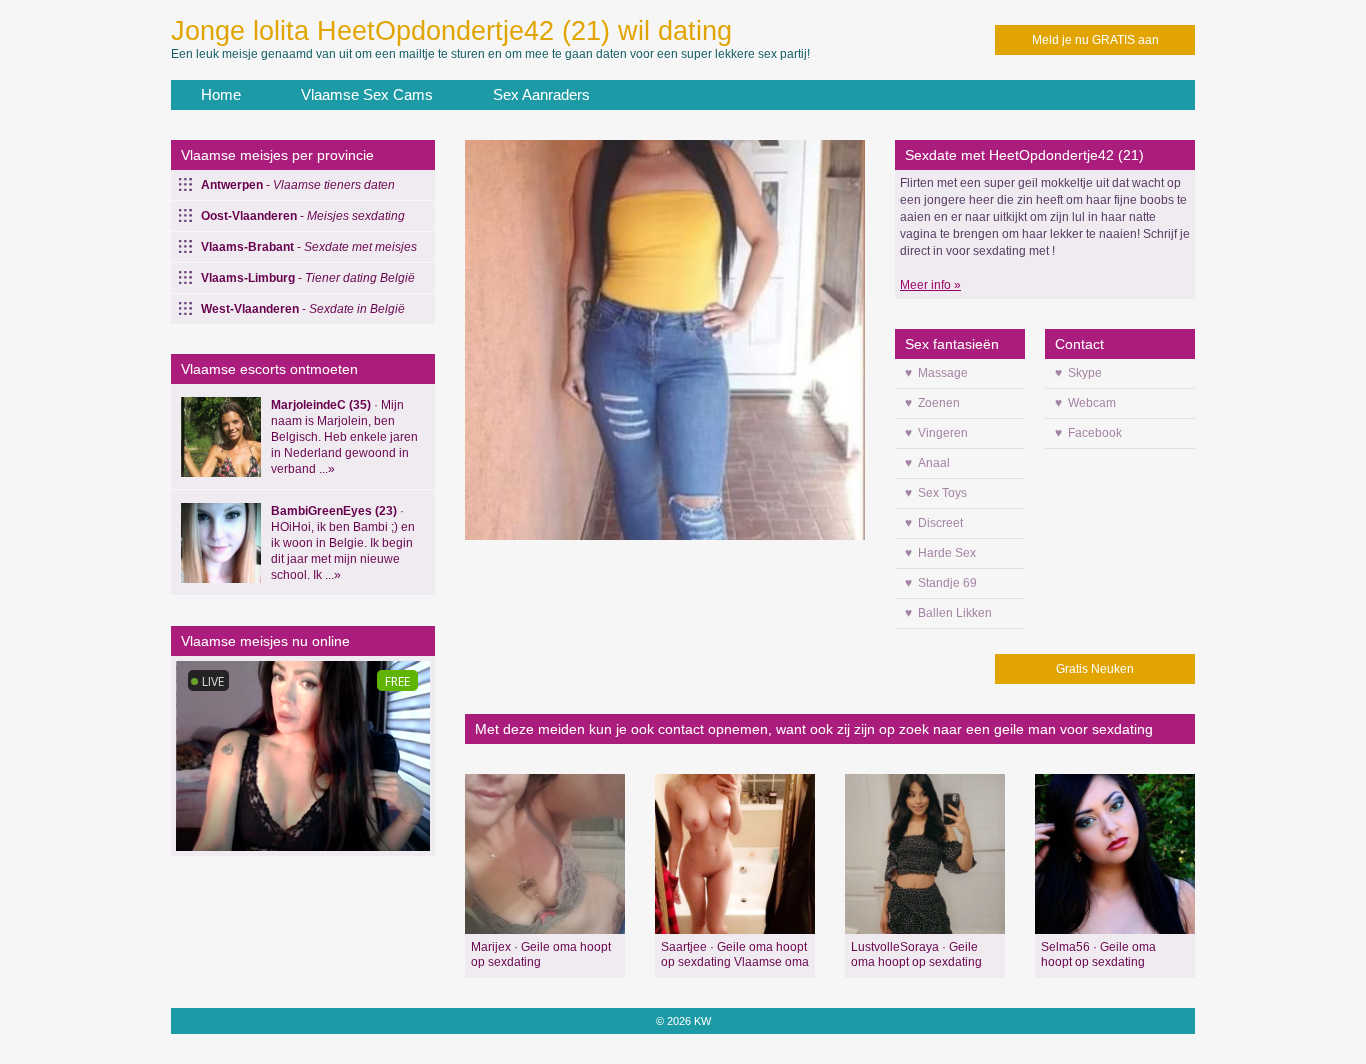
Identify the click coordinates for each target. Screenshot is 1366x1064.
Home (221, 94)
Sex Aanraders (541, 94)
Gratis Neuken (1095, 669)
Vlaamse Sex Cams (367, 94)
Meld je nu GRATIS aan (1095, 40)
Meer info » (930, 285)
